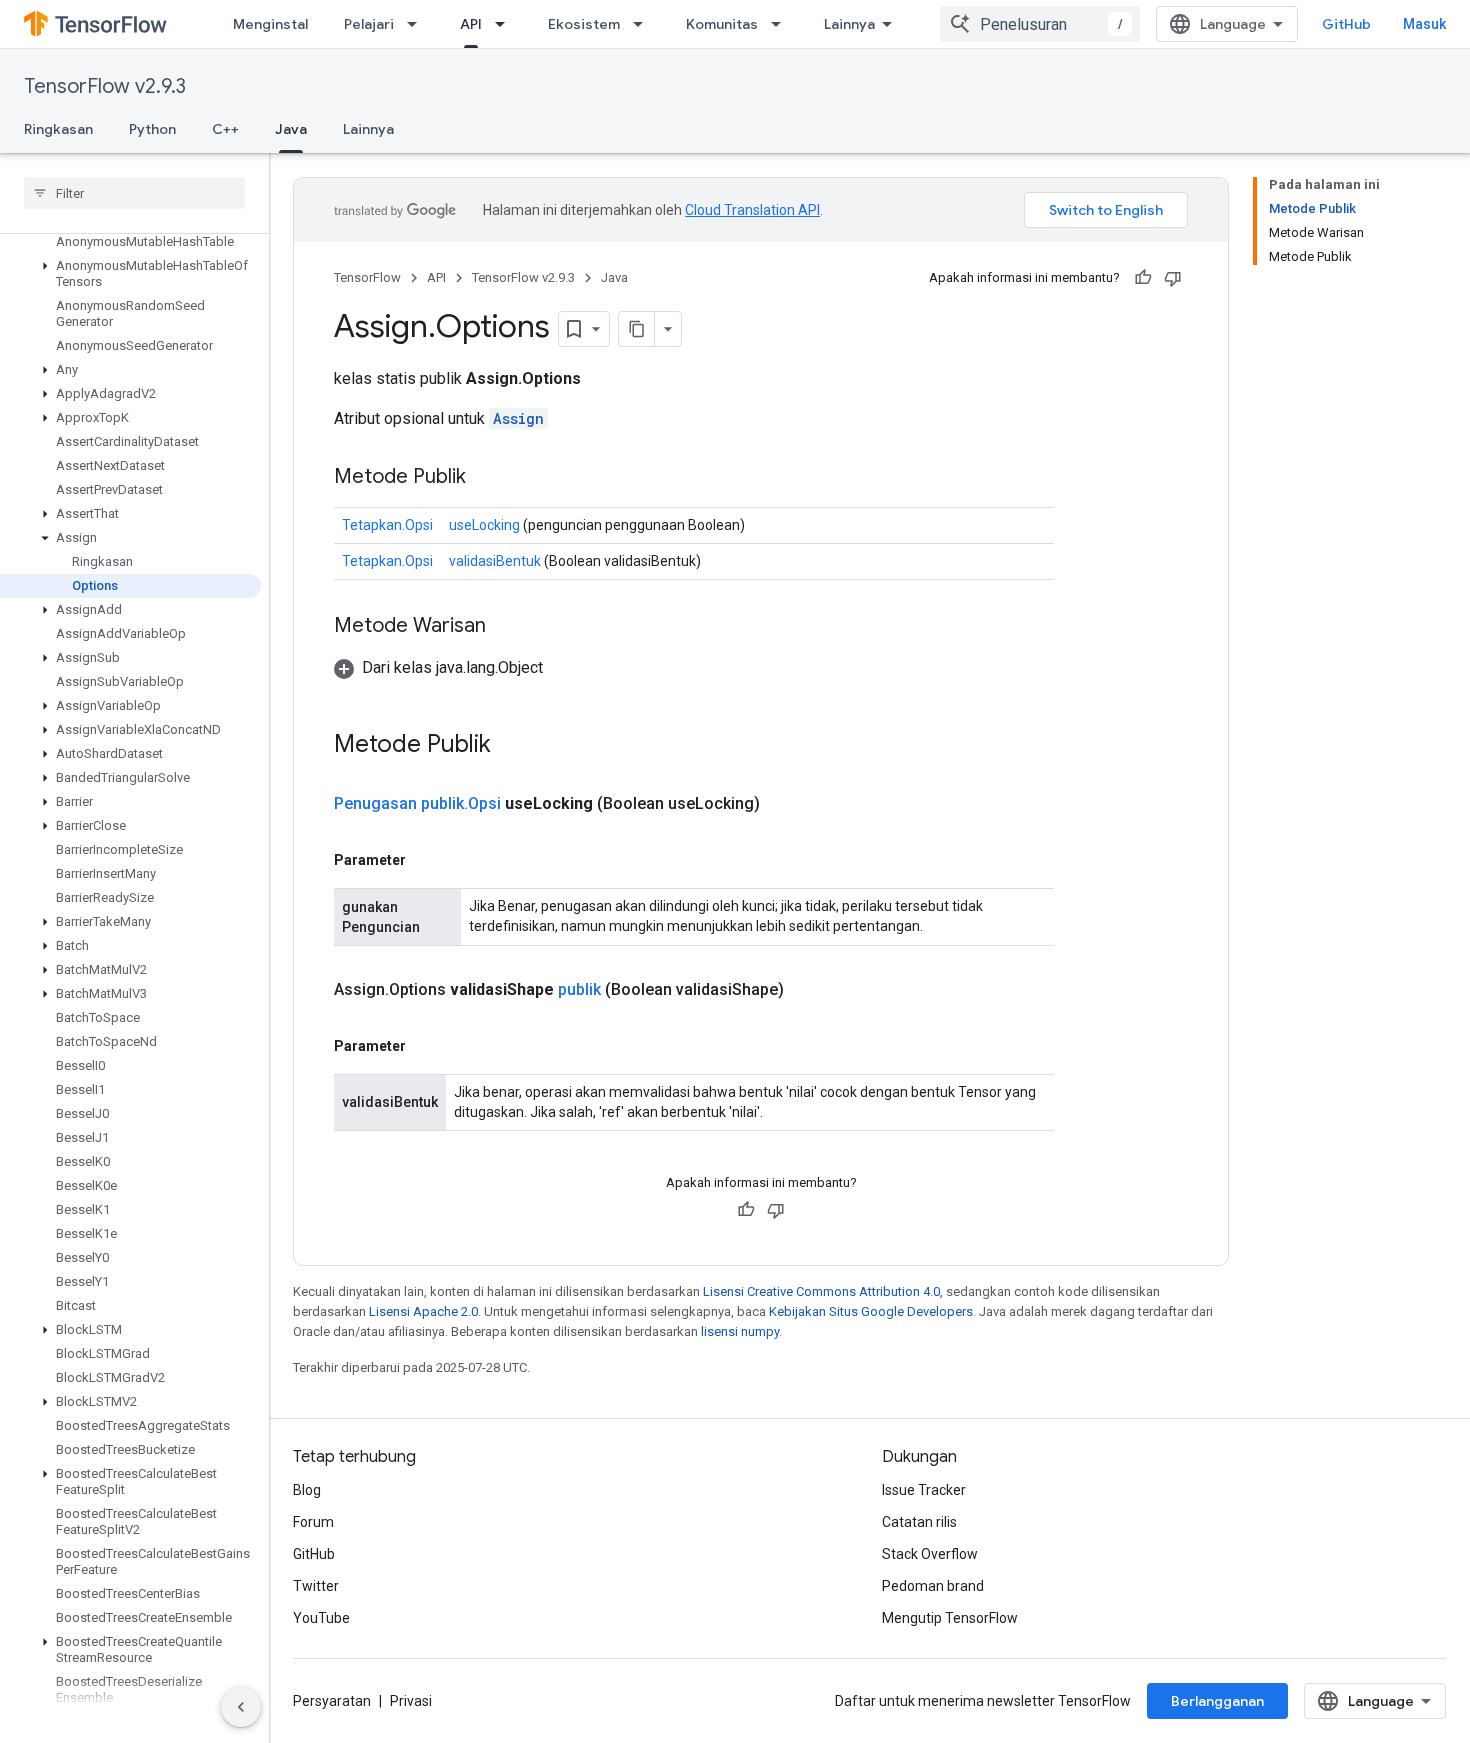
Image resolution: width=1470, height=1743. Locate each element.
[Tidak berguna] (1173, 278)
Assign (518, 418)
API (471, 24)
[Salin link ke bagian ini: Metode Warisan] (506, 627)
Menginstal (270, 24)
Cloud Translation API (752, 210)
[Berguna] (1143, 278)
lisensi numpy (740, 1331)
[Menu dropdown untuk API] (506, 24)
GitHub (1346, 24)
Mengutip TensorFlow (950, 1618)
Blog (307, 1490)
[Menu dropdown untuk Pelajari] (418, 24)
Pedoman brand (933, 1586)
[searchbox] (134, 193)
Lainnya (849, 24)
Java (291, 129)
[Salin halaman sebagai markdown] (637, 329)
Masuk (1424, 24)
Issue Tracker (924, 1490)
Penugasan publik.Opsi (417, 803)
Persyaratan (332, 1701)
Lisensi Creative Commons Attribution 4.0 (821, 1291)
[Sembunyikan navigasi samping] (241, 1707)
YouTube (321, 1618)
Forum (313, 1522)
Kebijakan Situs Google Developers (871, 1311)
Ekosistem (584, 24)
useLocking (484, 525)
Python (152, 129)
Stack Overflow (930, 1554)
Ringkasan (58, 129)
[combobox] (1040, 24)
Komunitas (722, 24)
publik (579, 989)
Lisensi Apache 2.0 (423, 1311)
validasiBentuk (495, 561)
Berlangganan (1217, 1701)
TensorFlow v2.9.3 (105, 86)
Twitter (316, 1586)
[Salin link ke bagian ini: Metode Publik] (486, 478)
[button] (130, 274)
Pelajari (369, 24)
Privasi (411, 1701)
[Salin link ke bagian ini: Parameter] (426, 860)
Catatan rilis (919, 1522)
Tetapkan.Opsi (387, 525)
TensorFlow (367, 277)
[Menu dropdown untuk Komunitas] (782, 24)
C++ (225, 129)
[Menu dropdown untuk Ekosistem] (644, 24)
